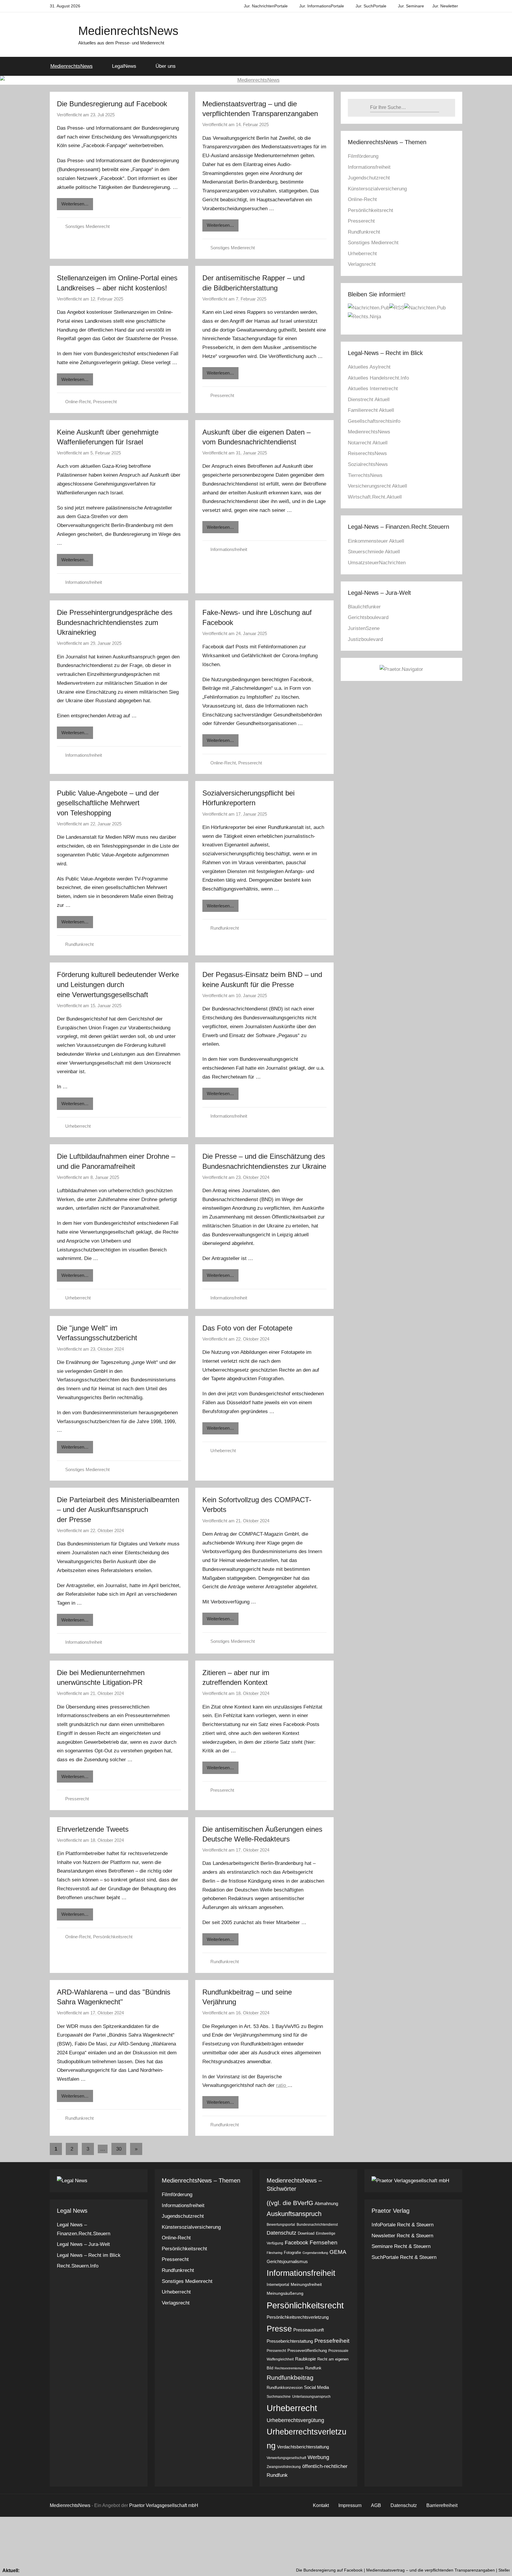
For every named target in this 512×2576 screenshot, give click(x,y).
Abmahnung (326, 2203)
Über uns (166, 66)
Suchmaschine (279, 2397)
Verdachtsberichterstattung (303, 2447)
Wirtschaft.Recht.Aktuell (375, 497)
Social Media (316, 2387)
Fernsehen (324, 2242)
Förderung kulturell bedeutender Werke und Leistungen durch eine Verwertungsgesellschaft (118, 984)
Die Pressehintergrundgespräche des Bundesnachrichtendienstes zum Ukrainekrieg (115, 622)
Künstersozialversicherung (377, 189)
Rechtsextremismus (289, 2368)
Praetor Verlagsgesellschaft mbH (164, 2505)
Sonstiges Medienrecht (87, 226)
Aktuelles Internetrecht (373, 389)
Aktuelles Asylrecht (369, 367)
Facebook (296, 2243)
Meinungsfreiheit (306, 2284)
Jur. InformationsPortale (322, 6)
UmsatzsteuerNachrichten (377, 563)
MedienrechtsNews (128, 31)
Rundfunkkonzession (285, 2388)
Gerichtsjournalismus (287, 2261)
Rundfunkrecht (79, 944)
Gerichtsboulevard (368, 617)
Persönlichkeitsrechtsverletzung (298, 2317)
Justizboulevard (365, 639)
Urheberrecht (78, 1126)
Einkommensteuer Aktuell (376, 541)
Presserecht (105, 402)
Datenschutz (281, 2233)
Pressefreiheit (332, 2341)
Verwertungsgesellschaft (286, 2458)
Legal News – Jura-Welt (83, 2244)
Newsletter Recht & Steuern (402, 2236)
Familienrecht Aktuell (371, 410)
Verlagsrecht (362, 264)
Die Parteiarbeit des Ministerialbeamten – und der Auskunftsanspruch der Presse (118, 1510)
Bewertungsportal (281, 2225)
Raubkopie (305, 2359)
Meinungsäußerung (285, 2293)
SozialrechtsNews (368, 464)
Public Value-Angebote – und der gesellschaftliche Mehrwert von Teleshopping (108, 803)
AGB (376, 2505)
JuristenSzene (364, 628)
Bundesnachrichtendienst (317, 2225)
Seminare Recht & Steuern (401, 2246)
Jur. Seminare (411, 6)
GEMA (338, 2252)
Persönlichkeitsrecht (113, 1937)
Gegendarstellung (315, 2253)
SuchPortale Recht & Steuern (404, 2257)
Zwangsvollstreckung (284, 2467)
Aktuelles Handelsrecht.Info (378, 378)
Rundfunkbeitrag (290, 2377)
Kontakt (321, 2505)
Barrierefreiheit (442, 2505)
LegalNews (124, 66)
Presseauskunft (309, 2330)
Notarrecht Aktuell (368, 443)
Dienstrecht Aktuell (369, 400)
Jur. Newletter (445, 6)
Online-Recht (78, 402)
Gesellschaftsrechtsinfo (374, 421)
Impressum (350, 2505)
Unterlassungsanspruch (311, 2397)
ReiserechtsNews (367, 453)
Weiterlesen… (75, 204)
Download (306, 2233)
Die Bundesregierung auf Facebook (112, 104)
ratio (282, 2085)
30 (119, 2149)
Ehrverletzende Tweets (93, 1829)
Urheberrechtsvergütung (295, 2420)
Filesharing (275, 2253)
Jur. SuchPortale (371, 6)
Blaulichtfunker (364, 607)
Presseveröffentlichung (307, 2351)
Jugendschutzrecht (369, 178)
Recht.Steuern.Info (78, 2266)
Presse (279, 2329)
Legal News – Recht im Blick (89, 2255)
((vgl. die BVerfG (290, 2203)
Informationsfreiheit (84, 582)
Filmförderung (363, 156)
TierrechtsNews (365, 475)
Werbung (318, 2457)
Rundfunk (313, 2368)
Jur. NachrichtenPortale (266, 6)
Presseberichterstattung (290, 2341)
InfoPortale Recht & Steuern (403, 2225)
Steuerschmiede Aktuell (374, 552)
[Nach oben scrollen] (501, 2565)
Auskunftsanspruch (294, 2214)
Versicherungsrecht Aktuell (377, 486)
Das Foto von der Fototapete (247, 1328)
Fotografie (292, 2253)
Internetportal (278, 2285)
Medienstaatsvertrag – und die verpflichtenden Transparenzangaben (367, 2570)
